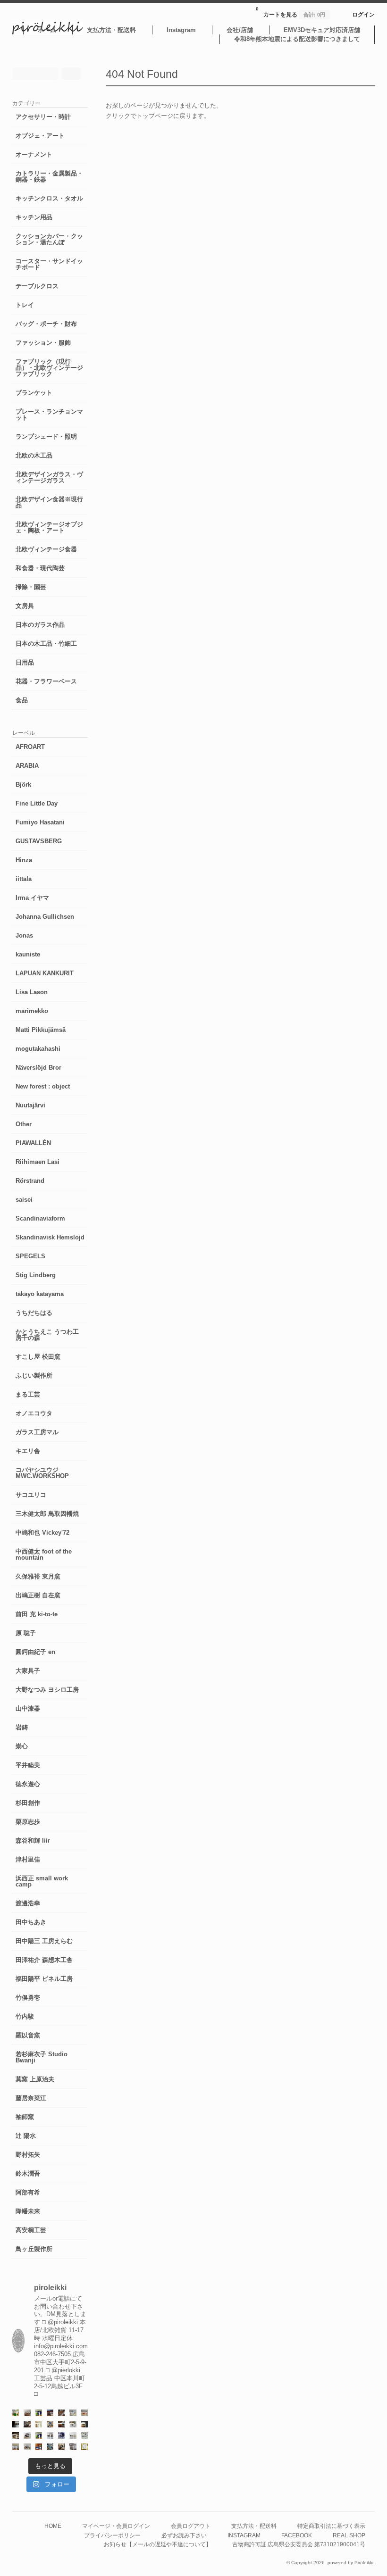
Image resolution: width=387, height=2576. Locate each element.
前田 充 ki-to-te (37, 1614)
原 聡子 (26, 1633)
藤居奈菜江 (31, 2098)
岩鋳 (22, 1727)
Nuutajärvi (30, 1105)
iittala (24, 879)
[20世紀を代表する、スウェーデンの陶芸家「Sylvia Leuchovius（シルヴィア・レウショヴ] (39, 2435)
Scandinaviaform (40, 1218)
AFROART (30, 747)
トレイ (25, 305)
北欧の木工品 (34, 455)
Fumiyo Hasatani (40, 822)
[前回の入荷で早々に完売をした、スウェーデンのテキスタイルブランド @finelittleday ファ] (84, 2447)
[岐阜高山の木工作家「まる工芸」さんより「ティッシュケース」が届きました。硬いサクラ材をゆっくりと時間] (61, 2424)
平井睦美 (28, 1765)
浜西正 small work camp (42, 1881)
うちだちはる (34, 1313)
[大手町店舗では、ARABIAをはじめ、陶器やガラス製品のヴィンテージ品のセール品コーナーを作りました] (50, 2424)
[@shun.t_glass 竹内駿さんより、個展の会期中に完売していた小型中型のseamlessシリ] (16, 2424)
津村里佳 (28, 1859)
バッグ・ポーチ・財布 (46, 324)
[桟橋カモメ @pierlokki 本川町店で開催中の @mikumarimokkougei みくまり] (27, 2413)
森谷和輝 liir (33, 1841)
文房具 (25, 606)
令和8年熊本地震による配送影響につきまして (297, 39)
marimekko (32, 1011)
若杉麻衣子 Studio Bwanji (42, 2057)
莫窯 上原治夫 (35, 2079)
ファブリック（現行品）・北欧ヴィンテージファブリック (49, 368)
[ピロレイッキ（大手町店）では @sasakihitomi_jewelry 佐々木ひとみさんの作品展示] (84, 2435)
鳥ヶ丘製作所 (34, 2249)
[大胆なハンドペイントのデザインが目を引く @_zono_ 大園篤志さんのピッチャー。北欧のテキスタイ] (73, 2413)
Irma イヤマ (32, 898)
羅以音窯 (28, 2035)
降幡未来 (28, 2211)
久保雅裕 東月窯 (38, 1576)
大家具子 (28, 1671)
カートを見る (290, 12)
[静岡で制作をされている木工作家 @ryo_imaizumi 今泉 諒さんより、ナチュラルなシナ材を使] (61, 2447)
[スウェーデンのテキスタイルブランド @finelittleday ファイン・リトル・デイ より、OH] (39, 2424)
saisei (24, 1200)
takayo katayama (40, 1294)
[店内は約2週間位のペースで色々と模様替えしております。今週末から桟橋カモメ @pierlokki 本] (27, 2424)
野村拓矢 (28, 2155)
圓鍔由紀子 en (35, 1652)
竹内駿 (25, 2016)
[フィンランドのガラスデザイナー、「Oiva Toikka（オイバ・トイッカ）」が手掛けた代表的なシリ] (16, 2413)
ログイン (363, 14)
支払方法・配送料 (111, 30)
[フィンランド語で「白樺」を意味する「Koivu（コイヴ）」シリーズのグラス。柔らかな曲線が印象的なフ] (16, 2435)
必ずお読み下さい (184, 2535)
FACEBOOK (297, 2535)
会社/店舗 (240, 30)
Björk (23, 785)
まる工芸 (28, 1394)
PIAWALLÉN (33, 1143)
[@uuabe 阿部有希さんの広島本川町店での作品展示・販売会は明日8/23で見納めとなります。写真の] (27, 2435)
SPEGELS (30, 1256)
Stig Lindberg (36, 1275)
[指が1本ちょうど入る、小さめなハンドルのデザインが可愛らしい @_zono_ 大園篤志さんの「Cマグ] (84, 2413)
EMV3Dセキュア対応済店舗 (322, 30)
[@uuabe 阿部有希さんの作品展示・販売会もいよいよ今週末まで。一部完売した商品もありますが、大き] (50, 2435)
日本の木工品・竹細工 (46, 644)
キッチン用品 (34, 217)
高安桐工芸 (31, 2230)
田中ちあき (31, 1922)
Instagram (181, 30)
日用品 (25, 662)
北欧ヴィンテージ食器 (46, 549)
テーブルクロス (37, 286)
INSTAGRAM (244, 2535)
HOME (53, 2526)
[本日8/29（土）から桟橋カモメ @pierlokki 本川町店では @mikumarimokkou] (50, 2413)
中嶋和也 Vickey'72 (42, 1533)
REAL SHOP (349, 2535)
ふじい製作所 (34, 1375)
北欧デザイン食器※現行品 (49, 502)
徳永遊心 (28, 1784)
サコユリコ (31, 1495)
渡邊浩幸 (28, 1903)
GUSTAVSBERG (39, 841)
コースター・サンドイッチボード (49, 264)
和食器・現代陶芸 (40, 568)
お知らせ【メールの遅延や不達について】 (158, 2544)
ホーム (47, 30)
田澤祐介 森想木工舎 (44, 1960)
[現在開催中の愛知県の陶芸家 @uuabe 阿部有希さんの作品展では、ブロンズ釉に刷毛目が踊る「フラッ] (73, 2447)
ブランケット (34, 393)
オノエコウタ (34, 1413)
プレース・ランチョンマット (49, 415)
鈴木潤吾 (28, 2173)
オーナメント (34, 154)
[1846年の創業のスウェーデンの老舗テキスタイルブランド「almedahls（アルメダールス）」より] (73, 2424)
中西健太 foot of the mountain (44, 1554)
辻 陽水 (26, 2136)
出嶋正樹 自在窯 (38, 1595)
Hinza (24, 860)
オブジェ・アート (40, 136)
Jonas (24, 935)
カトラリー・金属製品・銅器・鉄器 (49, 176)
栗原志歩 (28, 1822)
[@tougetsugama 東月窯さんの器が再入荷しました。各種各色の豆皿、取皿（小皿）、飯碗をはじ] (50, 2447)
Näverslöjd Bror (38, 1068)
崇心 (22, 1746)
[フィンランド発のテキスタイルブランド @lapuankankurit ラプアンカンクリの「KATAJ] (16, 2447)
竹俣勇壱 (28, 1998)
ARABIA (27, 766)
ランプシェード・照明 (46, 436)
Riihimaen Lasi (38, 1162)
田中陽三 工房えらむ (44, 1941)
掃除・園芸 (31, 587)
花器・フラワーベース (46, 681)
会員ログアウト (191, 2526)
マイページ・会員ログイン (116, 2526)
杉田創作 (28, 1803)
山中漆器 (28, 1708)
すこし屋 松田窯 (38, 1357)
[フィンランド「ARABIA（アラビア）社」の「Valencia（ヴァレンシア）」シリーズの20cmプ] (61, 2435)
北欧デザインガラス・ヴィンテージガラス (49, 477)
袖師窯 (25, 2117)
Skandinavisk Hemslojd (50, 1237)
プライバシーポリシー (112, 2535)
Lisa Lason (32, 992)
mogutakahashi (38, 1049)
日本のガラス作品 (40, 625)
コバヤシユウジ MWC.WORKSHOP (42, 1473)
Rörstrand (30, 1181)
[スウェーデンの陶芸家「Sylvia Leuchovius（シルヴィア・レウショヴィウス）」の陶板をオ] (39, 2413)
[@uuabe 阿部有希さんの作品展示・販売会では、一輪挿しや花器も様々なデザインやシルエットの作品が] (27, 2447)
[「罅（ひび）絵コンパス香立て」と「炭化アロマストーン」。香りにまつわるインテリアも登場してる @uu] (73, 2435)
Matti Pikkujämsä (41, 1030)
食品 (22, 700)
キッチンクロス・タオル (49, 198)
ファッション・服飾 (43, 343)
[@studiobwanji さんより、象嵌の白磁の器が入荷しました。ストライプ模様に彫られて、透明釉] (84, 2424)
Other (24, 1124)
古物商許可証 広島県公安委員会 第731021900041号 (299, 2544)
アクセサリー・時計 (43, 117)
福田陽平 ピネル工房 (44, 1979)
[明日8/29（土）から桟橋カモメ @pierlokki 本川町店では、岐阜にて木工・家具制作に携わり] (61, 2413)
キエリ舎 (28, 1451)
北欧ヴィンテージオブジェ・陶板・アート (49, 527)
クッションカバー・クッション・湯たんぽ (49, 239)
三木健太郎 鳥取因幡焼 (47, 1514)
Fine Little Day (37, 803)
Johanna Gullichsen (45, 917)
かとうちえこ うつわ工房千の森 (47, 1335)
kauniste (28, 954)
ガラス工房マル (37, 1432)
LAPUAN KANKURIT (45, 973)
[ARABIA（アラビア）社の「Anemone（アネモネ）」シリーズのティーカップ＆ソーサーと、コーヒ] (39, 2447)
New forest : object (43, 1086)
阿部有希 (28, 2192)
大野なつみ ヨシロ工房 (47, 1690)
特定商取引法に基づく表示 (331, 2526)
